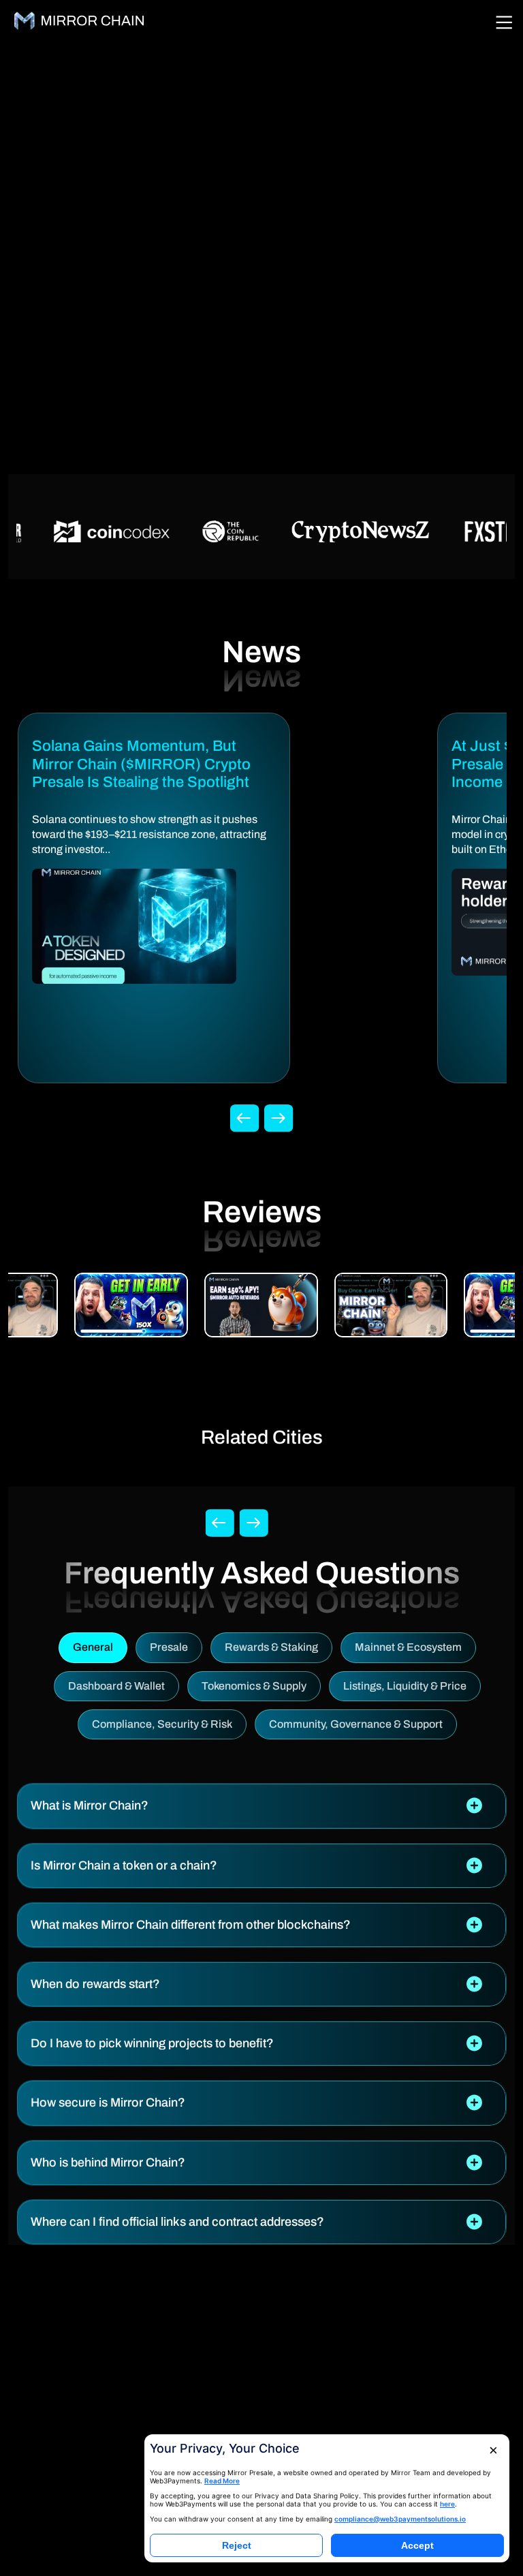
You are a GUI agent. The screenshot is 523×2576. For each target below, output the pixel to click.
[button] (261, 1806)
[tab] (261, 1806)
